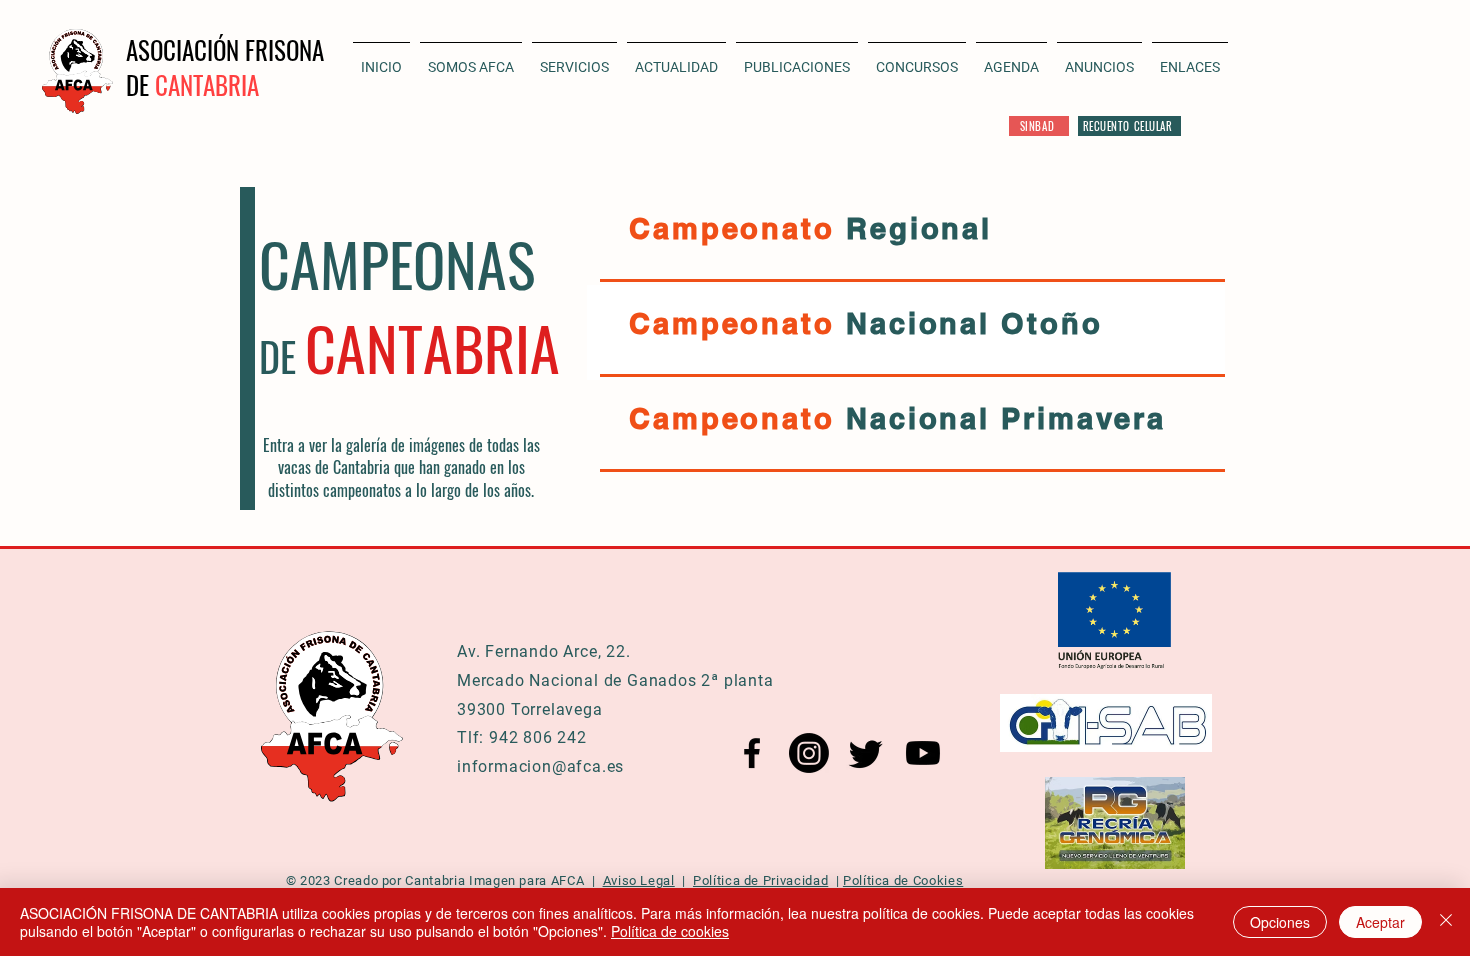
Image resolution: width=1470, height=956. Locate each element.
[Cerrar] (1446, 922)
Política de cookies (670, 931)
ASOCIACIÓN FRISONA (225, 49)
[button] (676, 58)
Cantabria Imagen (460, 880)
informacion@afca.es (540, 766)
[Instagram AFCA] (809, 753)
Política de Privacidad (760, 880)
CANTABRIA (207, 84)
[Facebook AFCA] (752, 753)
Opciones (1280, 922)
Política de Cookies (903, 880)
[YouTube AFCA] (923, 753)
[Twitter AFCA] (866, 753)
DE (140, 84)
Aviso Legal (639, 880)
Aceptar (1380, 922)
